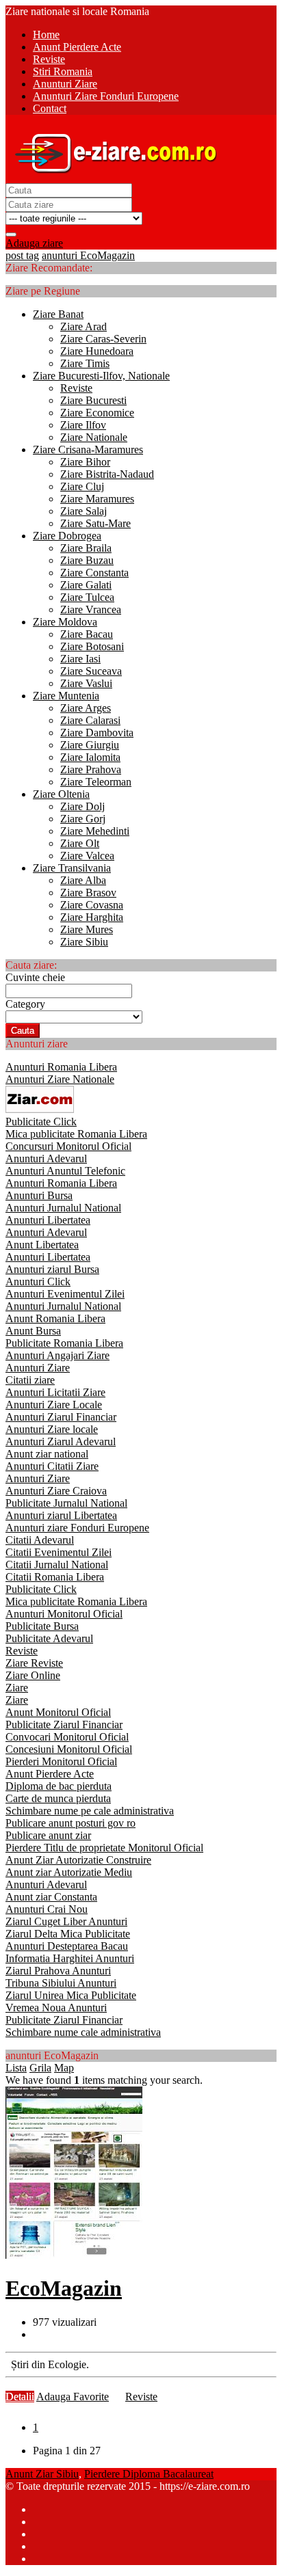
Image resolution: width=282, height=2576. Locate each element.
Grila (40, 2068)
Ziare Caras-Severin (103, 339)
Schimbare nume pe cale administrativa (90, 1811)
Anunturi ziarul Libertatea (61, 1515)
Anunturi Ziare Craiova (56, 1491)
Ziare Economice (97, 413)
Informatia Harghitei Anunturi (70, 1958)
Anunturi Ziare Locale (54, 1405)
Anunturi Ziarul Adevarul (61, 1441)
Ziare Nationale (94, 437)
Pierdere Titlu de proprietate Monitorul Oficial (104, 1848)
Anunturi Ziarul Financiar (61, 1417)
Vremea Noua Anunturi (56, 2008)
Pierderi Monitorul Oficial (61, 1761)
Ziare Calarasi (90, 720)
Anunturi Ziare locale (52, 1429)
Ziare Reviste (34, 1663)
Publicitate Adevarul (49, 1638)
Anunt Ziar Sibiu (42, 2474)
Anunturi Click (38, 1282)
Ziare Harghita (92, 917)
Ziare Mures (87, 929)
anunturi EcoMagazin (88, 255)
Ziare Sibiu (84, 942)
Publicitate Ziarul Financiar (64, 1725)
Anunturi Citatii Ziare (52, 1466)
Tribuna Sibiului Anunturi (61, 1983)
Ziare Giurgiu (90, 745)
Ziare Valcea (87, 856)
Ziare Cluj (82, 486)
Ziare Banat (58, 314)
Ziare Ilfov (83, 425)
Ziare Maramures (97, 499)
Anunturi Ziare (38, 1368)
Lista (16, 2068)
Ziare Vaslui (86, 683)
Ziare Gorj (83, 819)
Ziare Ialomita (90, 757)
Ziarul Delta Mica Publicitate (68, 1934)
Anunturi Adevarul (46, 1158)
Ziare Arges (86, 708)
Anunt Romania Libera (55, 1318)
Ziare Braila (86, 548)
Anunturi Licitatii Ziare (55, 1392)
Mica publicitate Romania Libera (76, 1134)
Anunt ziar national (47, 1454)
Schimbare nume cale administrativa (83, 2032)
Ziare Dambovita (97, 733)
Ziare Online (33, 1675)
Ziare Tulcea (87, 597)
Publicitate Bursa (42, 1626)
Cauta (23, 1031)
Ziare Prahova (91, 769)
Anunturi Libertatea (48, 1220)
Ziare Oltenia (61, 794)
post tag (22, 255)
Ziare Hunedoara (97, 351)
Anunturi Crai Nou (47, 1909)
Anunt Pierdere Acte (50, 1774)
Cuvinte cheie (35, 977)
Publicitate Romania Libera (64, 1343)
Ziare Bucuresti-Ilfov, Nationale (101, 376)
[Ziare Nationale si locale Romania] (112, 177)
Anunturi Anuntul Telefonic (65, 1171)
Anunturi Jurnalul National (63, 1208)
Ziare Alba (83, 880)
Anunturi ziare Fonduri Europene (77, 1528)
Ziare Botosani (92, 646)
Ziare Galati (86, 585)
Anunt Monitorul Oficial (58, 1712)
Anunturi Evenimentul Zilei (65, 1294)
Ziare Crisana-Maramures (88, 450)
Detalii (20, 2397)
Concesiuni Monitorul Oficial (69, 1749)
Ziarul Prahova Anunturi (58, 1971)
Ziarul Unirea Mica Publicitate (71, 1995)
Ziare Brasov (88, 893)
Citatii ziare (30, 1380)
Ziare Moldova (65, 622)
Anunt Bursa (33, 1331)
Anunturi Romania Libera (61, 1067)
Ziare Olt (80, 843)
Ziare (17, 1688)
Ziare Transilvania (72, 868)
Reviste (76, 388)
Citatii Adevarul (40, 1540)
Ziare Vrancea (91, 609)
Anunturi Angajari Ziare (57, 1355)
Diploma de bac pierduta (59, 1786)
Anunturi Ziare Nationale (60, 1079)
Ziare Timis (85, 363)
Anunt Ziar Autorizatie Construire (78, 1860)
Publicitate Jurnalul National (66, 1503)
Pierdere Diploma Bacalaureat (149, 2474)
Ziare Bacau (87, 634)
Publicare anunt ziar (48, 1835)
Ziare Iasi (80, 659)
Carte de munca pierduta (58, 1798)
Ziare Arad (84, 326)
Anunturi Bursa (39, 1195)
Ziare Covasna (92, 905)
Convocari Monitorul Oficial (67, 1737)
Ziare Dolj (82, 806)
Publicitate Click (41, 1122)
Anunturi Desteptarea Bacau (67, 1946)
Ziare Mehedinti (95, 831)
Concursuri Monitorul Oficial (68, 1146)
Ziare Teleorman (96, 782)
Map (64, 2068)
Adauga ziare (34, 243)
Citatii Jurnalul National (57, 1565)
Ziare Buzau (87, 560)
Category (25, 1004)
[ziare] (40, 1109)
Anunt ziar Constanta (51, 1897)
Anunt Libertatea (42, 1245)
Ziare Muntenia (66, 696)
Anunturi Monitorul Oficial (64, 1614)
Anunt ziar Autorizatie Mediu (69, 1872)
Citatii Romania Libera (55, 1577)
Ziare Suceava (91, 671)
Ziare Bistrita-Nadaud (107, 474)
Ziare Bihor (85, 462)
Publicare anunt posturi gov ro (70, 1823)
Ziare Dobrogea (67, 536)
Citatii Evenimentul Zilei (59, 1552)
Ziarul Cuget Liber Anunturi (66, 1921)
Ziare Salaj (84, 511)
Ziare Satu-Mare (95, 523)
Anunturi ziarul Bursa (52, 1269)
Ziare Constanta (94, 573)
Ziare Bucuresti (93, 400)
